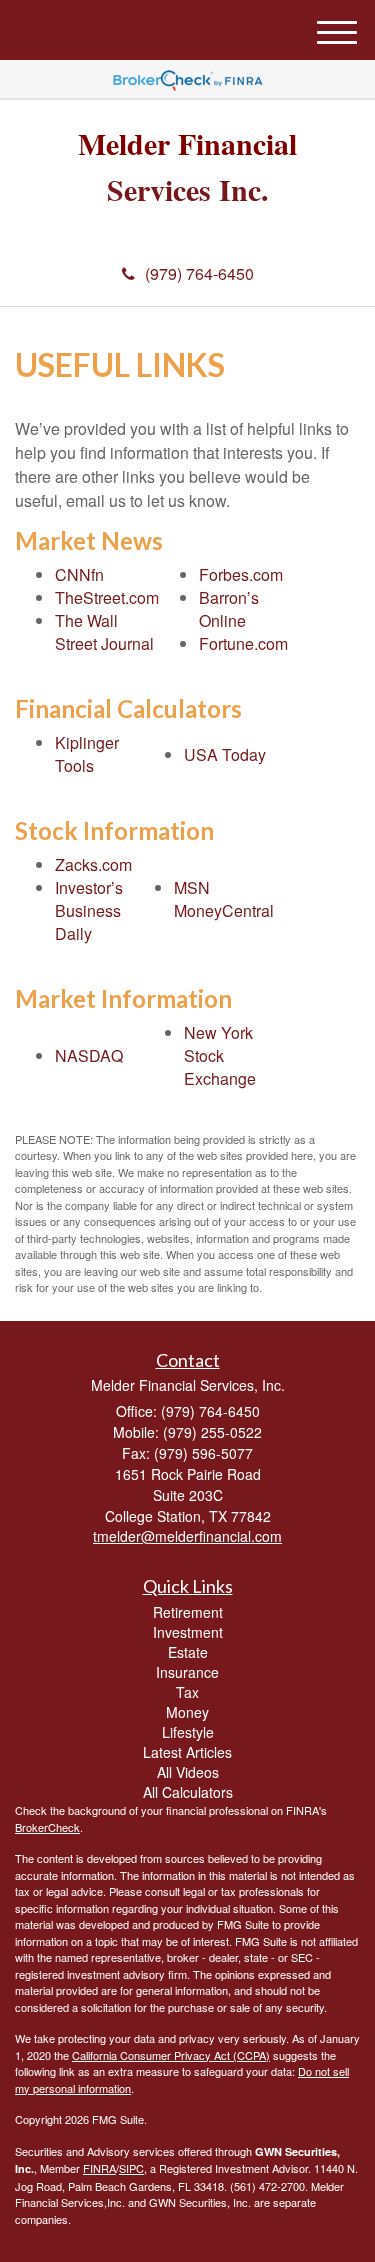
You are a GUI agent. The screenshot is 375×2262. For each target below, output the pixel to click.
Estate (188, 1652)
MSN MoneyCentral (224, 899)
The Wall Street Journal (104, 632)
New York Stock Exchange (220, 1055)
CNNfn (79, 574)
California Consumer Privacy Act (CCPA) (171, 2055)
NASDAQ (89, 1055)
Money (187, 1712)
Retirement (188, 1612)
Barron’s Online (229, 609)
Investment (188, 1632)
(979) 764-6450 (199, 273)
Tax (187, 1692)
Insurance (187, 1672)
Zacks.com (93, 864)
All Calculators (188, 1792)
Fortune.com (243, 643)
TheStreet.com (107, 597)
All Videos (188, 1772)
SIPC (131, 2168)
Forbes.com (241, 574)
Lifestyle (188, 1732)
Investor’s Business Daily (89, 910)
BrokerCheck (47, 1827)
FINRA (99, 2168)
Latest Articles (187, 1752)
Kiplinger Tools (87, 754)
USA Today (225, 754)
